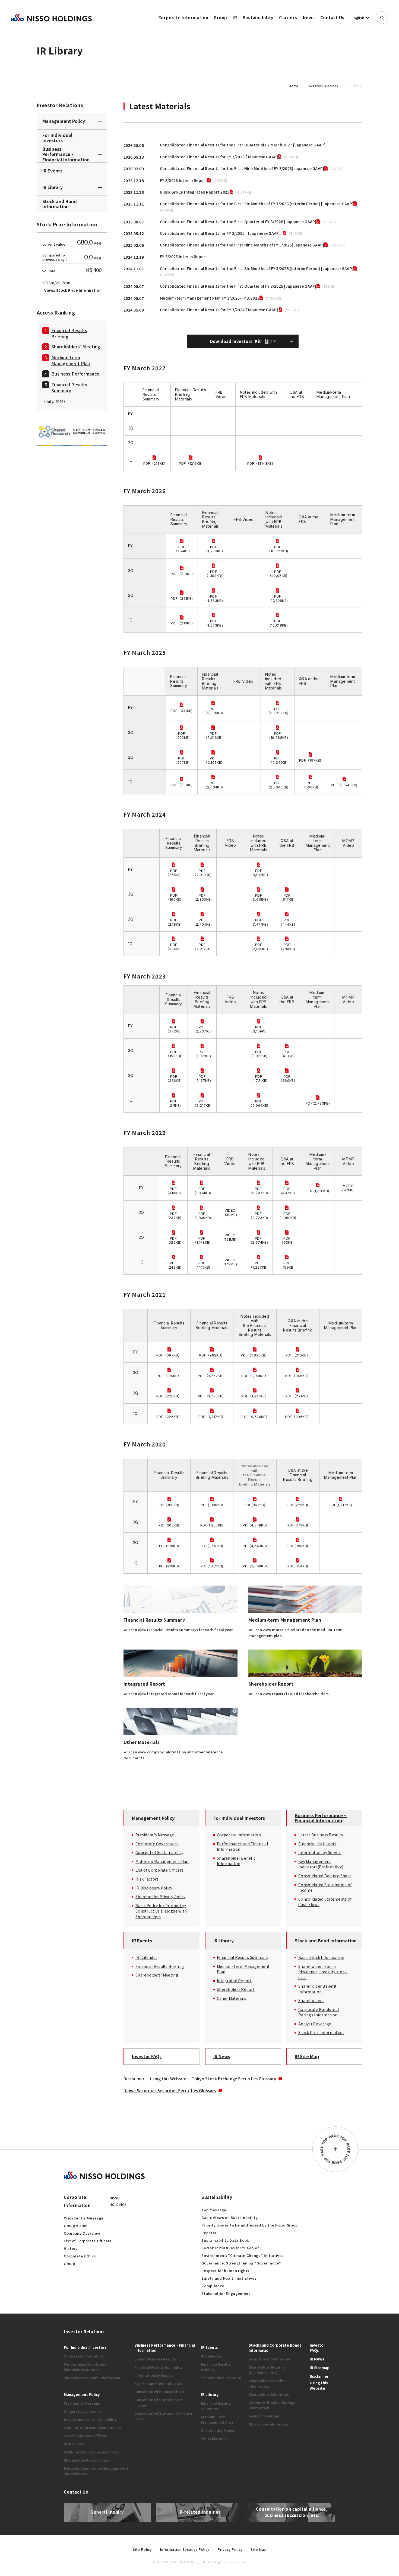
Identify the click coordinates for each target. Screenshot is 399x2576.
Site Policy (142, 2549)
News (309, 17)
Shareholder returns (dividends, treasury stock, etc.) (323, 1972)
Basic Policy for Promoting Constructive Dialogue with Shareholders (161, 1911)
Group (220, 17)
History (71, 2248)
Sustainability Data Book (225, 2240)
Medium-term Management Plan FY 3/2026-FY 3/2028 (210, 298)
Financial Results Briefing (69, 333)
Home (294, 86)
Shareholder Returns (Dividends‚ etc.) (267, 2370)
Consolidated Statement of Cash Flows (163, 2416)
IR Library (53, 187)
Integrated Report (234, 1981)
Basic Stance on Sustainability (90, 2419)
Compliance (213, 2286)
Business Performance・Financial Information (66, 154)
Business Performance (75, 373)
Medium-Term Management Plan (243, 1969)
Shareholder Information (270, 2394)
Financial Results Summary (69, 387)
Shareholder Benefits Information (267, 2383)
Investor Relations (323, 86)
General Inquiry (107, 2512)
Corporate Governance (157, 1844)
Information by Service (320, 1852)
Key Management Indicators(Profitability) (321, 1864)
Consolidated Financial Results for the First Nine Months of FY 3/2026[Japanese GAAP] (242, 168)
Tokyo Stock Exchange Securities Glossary (234, 2079)
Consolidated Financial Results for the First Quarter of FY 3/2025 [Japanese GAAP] (238, 286)
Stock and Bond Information (60, 204)
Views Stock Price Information (73, 290)
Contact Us (332, 17)
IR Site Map (307, 2056)
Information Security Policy (185, 2549)
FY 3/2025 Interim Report (184, 256)
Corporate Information (183, 17)
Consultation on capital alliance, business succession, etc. (292, 2512)
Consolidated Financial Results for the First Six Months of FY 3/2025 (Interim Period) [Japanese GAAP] (257, 268)
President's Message (155, 1835)
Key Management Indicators (159, 2383)
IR (235, 17)
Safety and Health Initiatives (229, 2278)
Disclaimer (134, 2079)
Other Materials (232, 1998)
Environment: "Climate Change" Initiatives (243, 2255)
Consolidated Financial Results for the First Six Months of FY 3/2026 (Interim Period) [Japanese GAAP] (257, 204)
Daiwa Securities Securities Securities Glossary (170, 2091)
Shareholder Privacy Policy (160, 1897)
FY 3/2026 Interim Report (184, 180)
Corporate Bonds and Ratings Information (319, 2012)
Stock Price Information (321, 2032)
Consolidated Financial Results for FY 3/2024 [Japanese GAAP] (219, 310)
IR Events (52, 171)
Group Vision (76, 2226)
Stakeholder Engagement (226, 2293)
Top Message (214, 2210)
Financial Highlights (317, 1844)
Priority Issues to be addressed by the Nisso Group (250, 2225)
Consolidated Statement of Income (158, 2402)
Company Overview (82, 2233)
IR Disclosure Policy (154, 1888)
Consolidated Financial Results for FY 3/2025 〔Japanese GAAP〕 (221, 233)
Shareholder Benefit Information (236, 1861)
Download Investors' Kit (243, 341)
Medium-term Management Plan (71, 360)
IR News (222, 2056)
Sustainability (258, 17)
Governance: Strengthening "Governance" (241, 2263)
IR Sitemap (320, 2368)
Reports (209, 2233)
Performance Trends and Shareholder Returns (85, 2367)
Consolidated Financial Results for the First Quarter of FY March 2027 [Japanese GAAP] (243, 145)
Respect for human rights (225, 2271)
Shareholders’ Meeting (76, 346)
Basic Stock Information (321, 1957)
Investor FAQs (147, 2056)
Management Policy (64, 121)
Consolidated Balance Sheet (325, 1876)
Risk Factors (147, 1879)
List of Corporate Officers (159, 1870)
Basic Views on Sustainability (229, 2217)
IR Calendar (146, 1957)
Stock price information (269, 2424)
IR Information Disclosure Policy (91, 2452)
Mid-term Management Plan (162, 1861)
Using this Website (168, 2079)
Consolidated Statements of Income (325, 1887)
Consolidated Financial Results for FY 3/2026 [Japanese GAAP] (219, 157)
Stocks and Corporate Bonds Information (275, 2348)
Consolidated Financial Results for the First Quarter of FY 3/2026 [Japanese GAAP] (238, 222)
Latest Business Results (321, 1835)
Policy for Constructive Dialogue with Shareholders (96, 2471)
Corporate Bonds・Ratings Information (272, 2405)
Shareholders (311, 2000)
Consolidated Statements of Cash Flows (325, 1902)
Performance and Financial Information (242, 1847)
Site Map (258, 2549)
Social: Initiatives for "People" (230, 2248)
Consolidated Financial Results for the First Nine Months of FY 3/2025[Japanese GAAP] (242, 245)
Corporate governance (83, 2411)
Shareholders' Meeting (157, 1975)
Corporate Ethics (80, 2256)
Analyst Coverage (315, 2024)
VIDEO (348, 1186)
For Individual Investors (57, 138)
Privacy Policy (230, 2549)
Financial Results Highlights (159, 2367)
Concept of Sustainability (159, 1852)
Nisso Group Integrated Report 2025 (195, 192)
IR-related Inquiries (200, 2512)
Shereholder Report (236, 1989)
